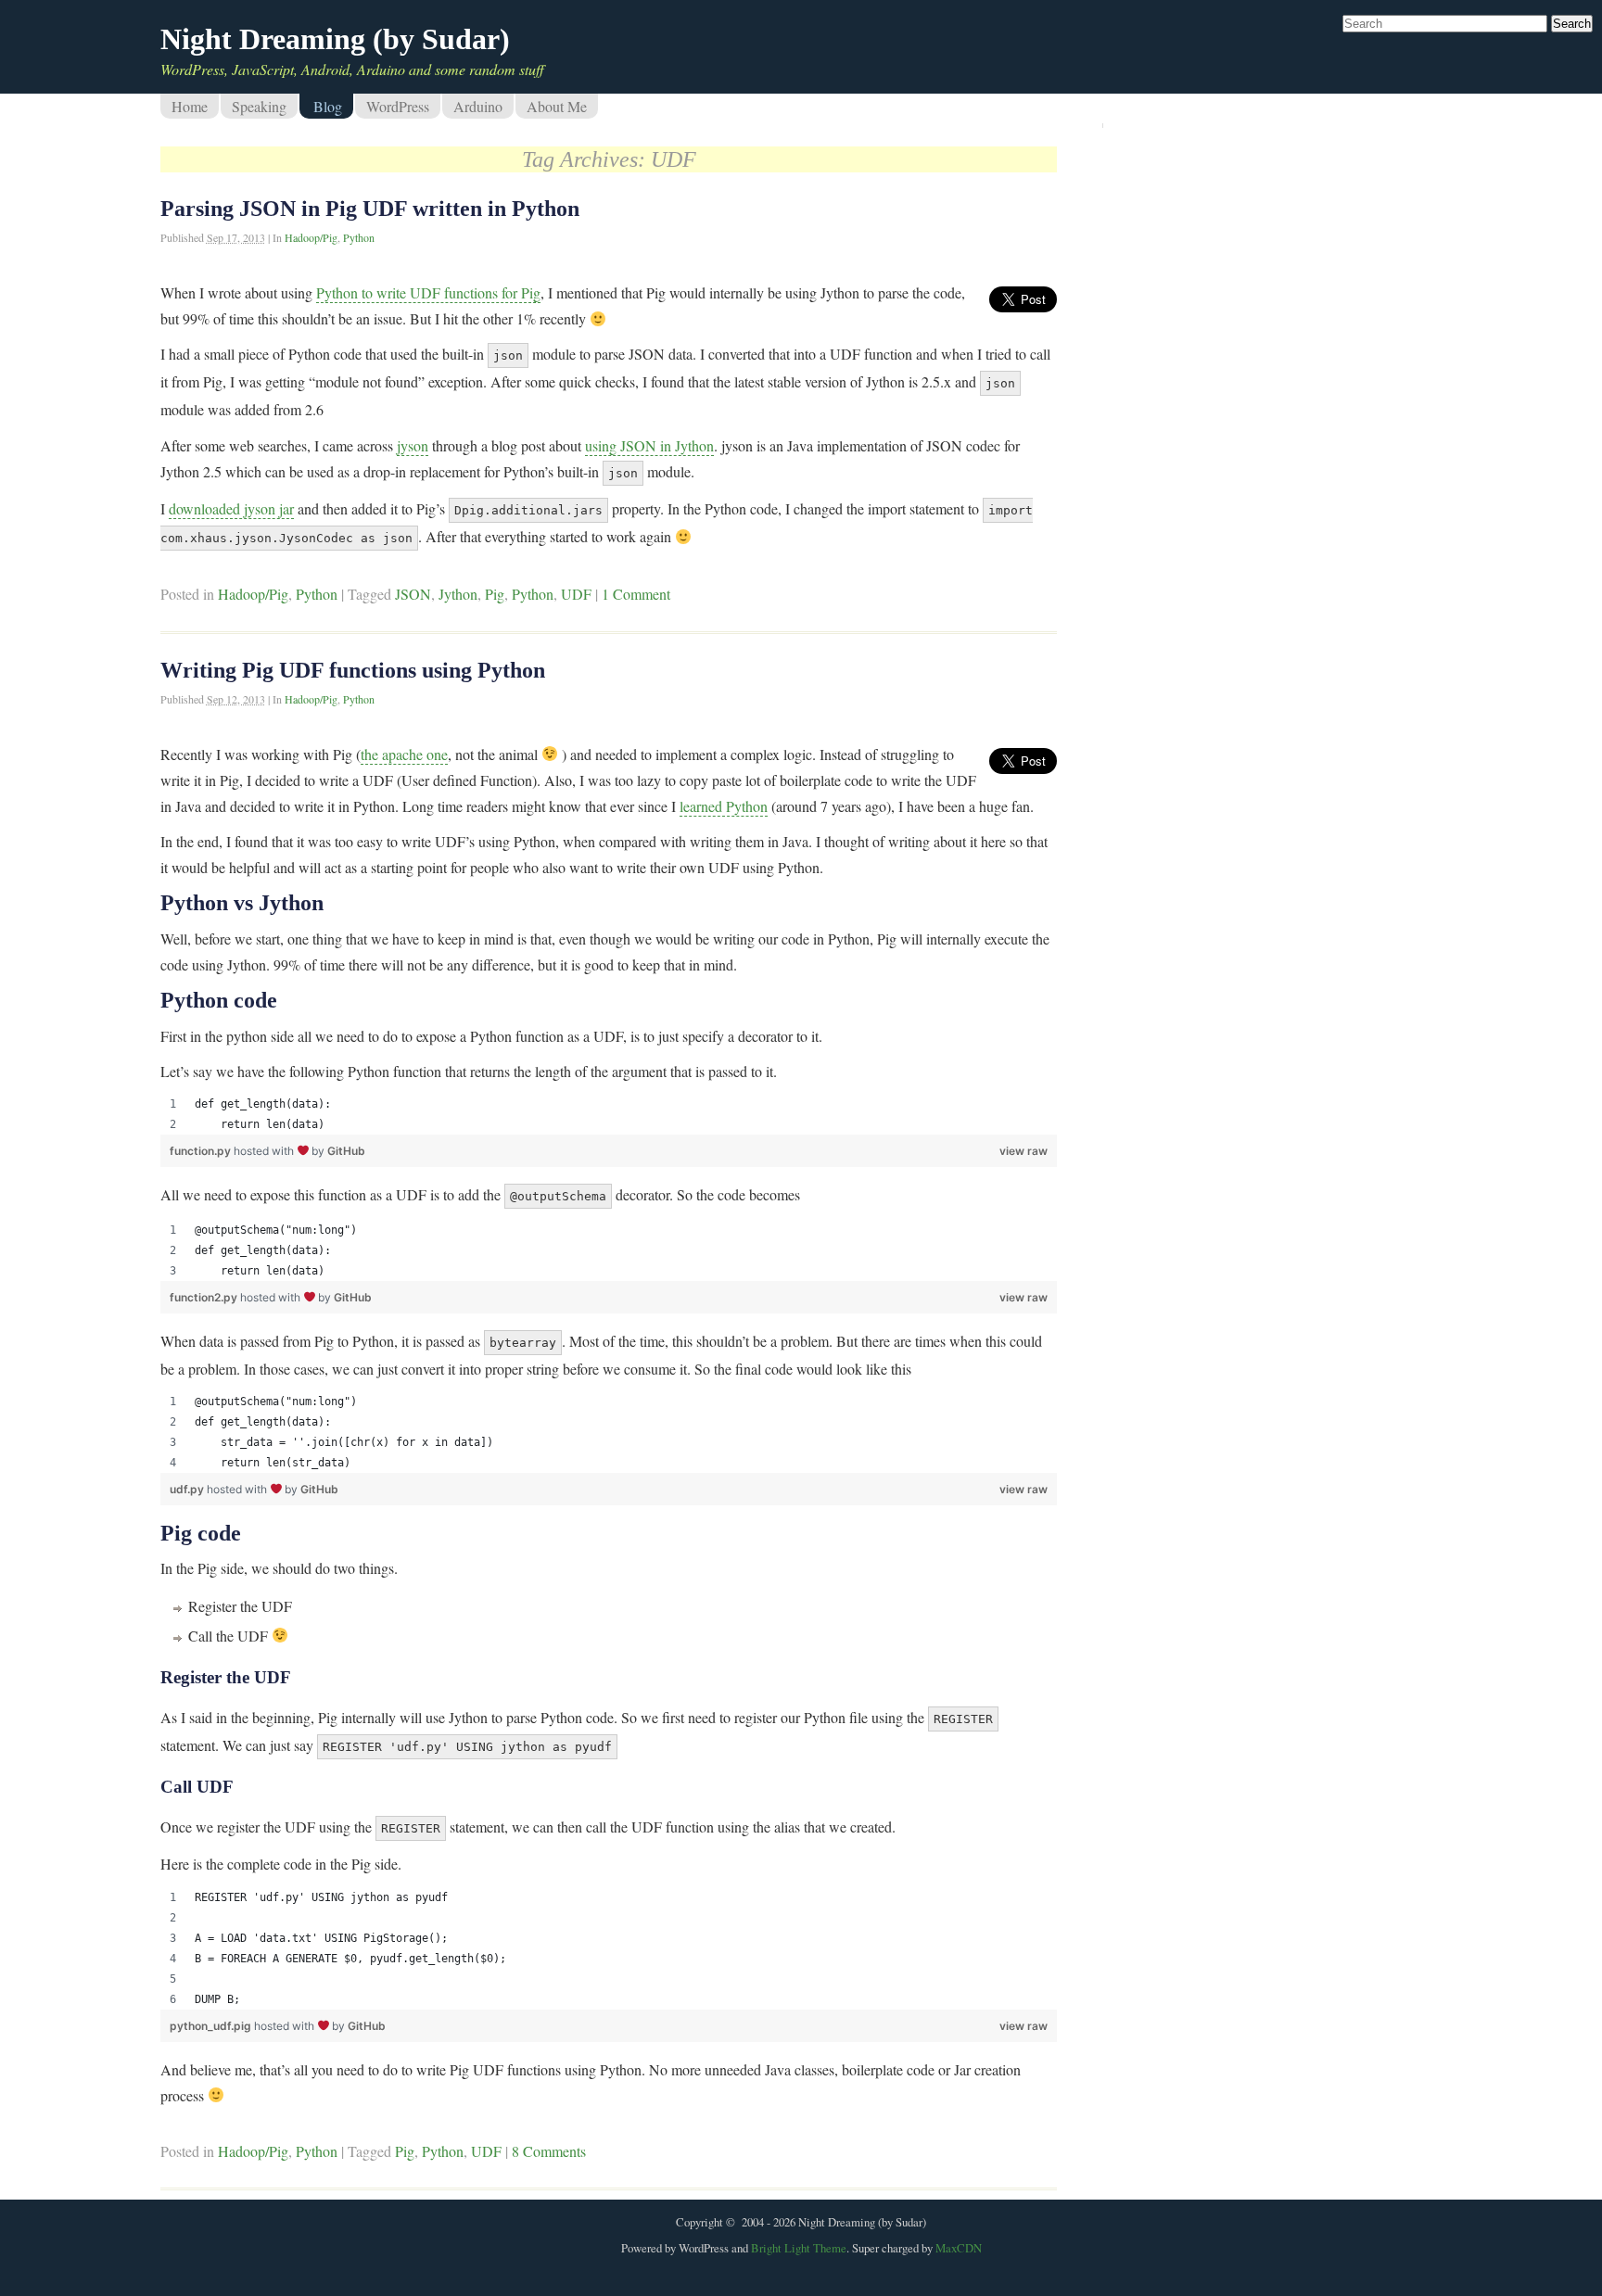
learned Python (724, 806)
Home (190, 106)
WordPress (398, 106)
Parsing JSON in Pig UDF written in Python (370, 209)
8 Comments (549, 2151)
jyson (413, 445)
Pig (495, 594)
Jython (458, 594)
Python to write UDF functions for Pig (428, 292)
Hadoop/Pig (311, 237)
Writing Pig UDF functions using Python (353, 670)
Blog (328, 106)
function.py (202, 1151)
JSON (413, 594)
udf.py (188, 1489)
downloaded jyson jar (231, 508)
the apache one (404, 754)
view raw (1023, 1151)
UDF (576, 594)
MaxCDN (959, 2248)
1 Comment (636, 594)
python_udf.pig (212, 2026)
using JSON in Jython (649, 445)
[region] (609, 1114)
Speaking (259, 106)
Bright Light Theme (799, 2248)
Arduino (478, 106)
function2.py (205, 1297)
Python (359, 237)
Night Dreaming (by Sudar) (335, 39)
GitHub (346, 1151)
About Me (557, 106)
